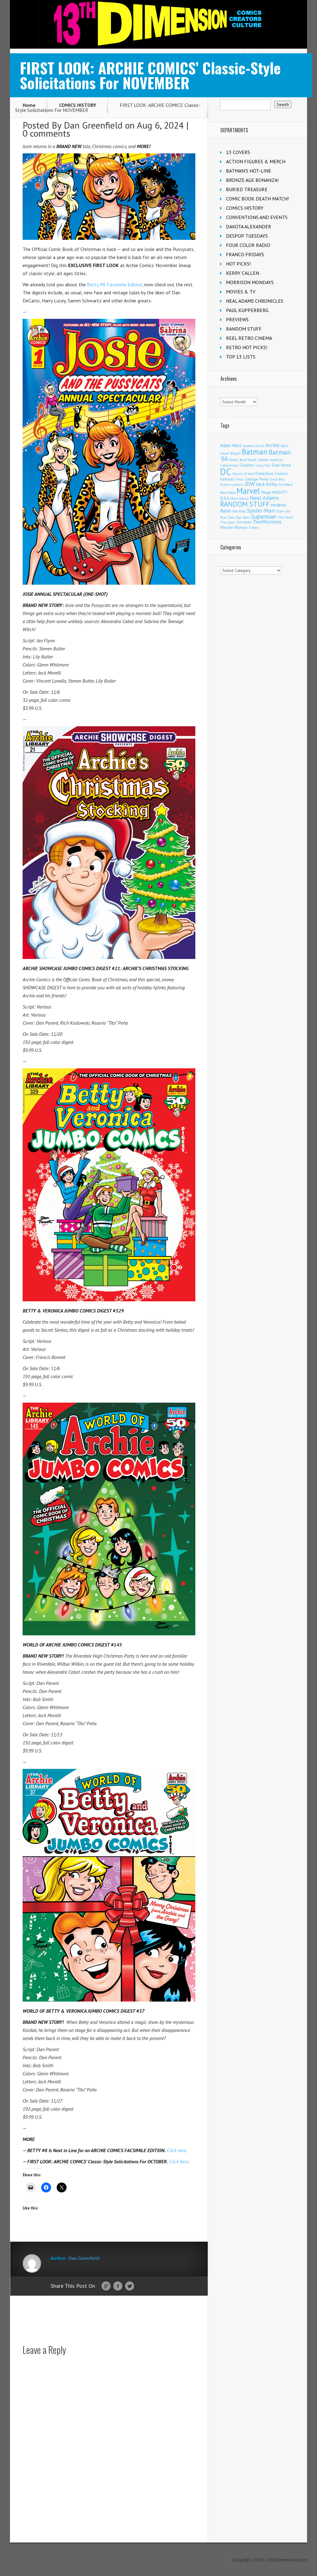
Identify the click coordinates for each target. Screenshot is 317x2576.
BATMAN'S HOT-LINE (249, 171)
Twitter (130, 2286)
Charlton (247, 465)
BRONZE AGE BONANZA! (252, 180)
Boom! (234, 460)
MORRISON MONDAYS (250, 282)
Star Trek (227, 517)
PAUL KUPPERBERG (247, 310)
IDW (250, 484)
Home (29, 105)
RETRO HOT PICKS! (247, 347)
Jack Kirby (267, 484)
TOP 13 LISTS (241, 357)
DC (226, 472)
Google (106, 2286)
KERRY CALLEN (243, 273)
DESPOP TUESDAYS (247, 236)
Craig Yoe (263, 465)
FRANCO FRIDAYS (245, 254)
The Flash (285, 517)
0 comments (46, 133)
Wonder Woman (234, 528)
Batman (255, 452)
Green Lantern (232, 484)
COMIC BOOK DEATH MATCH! (257, 199)
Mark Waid (228, 493)
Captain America (270, 460)
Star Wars (243, 517)
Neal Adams (264, 498)
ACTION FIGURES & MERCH (256, 161)
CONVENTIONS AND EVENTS (257, 217)
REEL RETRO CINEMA (249, 338)
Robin (226, 511)
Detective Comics (272, 473)
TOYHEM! (244, 522)
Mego (266, 492)
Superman (264, 516)
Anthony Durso (253, 446)
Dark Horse (281, 465)
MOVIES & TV (241, 292)
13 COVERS (238, 152)
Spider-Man (261, 510)
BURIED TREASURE (247, 189)
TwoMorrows (267, 522)
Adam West (231, 445)
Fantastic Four (232, 479)
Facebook (118, 2286)
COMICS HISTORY (78, 105)
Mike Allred (239, 498)
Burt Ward (248, 460)
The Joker (228, 522)
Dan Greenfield (93, 125)
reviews (279, 505)
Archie (272, 445)
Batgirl (235, 453)
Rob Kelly (239, 511)
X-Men (254, 528)
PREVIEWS (237, 319)
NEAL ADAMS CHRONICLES (255, 301)
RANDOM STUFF (244, 329)
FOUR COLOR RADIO (248, 245)
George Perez (257, 479)
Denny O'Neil (243, 474)
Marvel (248, 491)
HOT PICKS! (238, 264)
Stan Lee (283, 511)
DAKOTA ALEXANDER (249, 226)
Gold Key (277, 479)
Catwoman (229, 465)
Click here (176, 2150)
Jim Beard (286, 485)
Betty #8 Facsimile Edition (115, 284)
